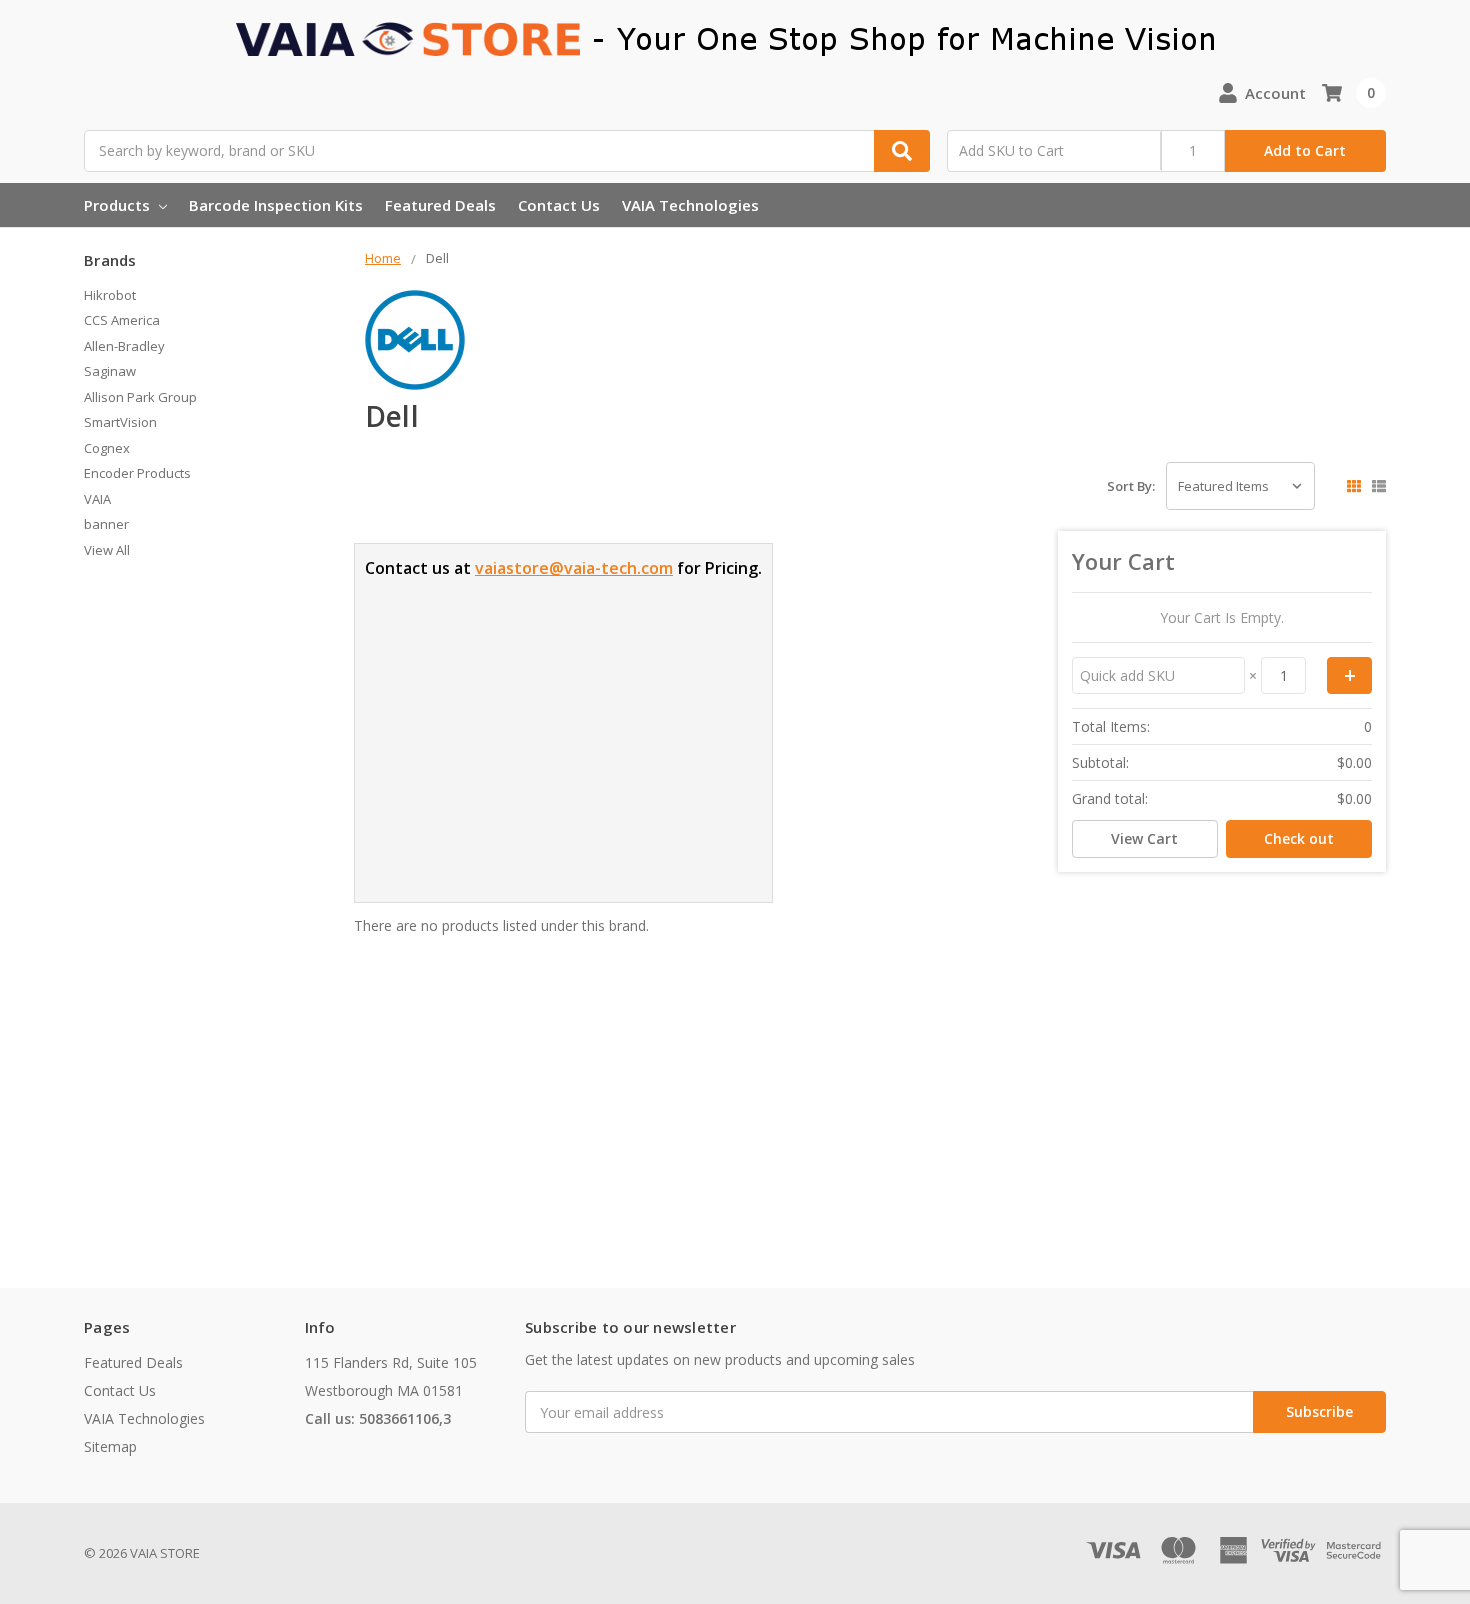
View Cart (1144, 838)
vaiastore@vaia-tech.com (574, 568)
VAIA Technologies (690, 205)
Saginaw (110, 371)
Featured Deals (440, 205)
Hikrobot (110, 295)
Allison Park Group (140, 397)
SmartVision (120, 422)
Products (119, 205)
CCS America (122, 320)
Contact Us (559, 205)
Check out (1299, 838)
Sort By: (1131, 486)
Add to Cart (1305, 150)
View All (107, 550)
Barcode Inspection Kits (276, 205)
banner (106, 524)
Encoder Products (137, 473)
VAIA (97, 499)
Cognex (107, 448)
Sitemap (110, 1446)
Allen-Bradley (124, 346)
